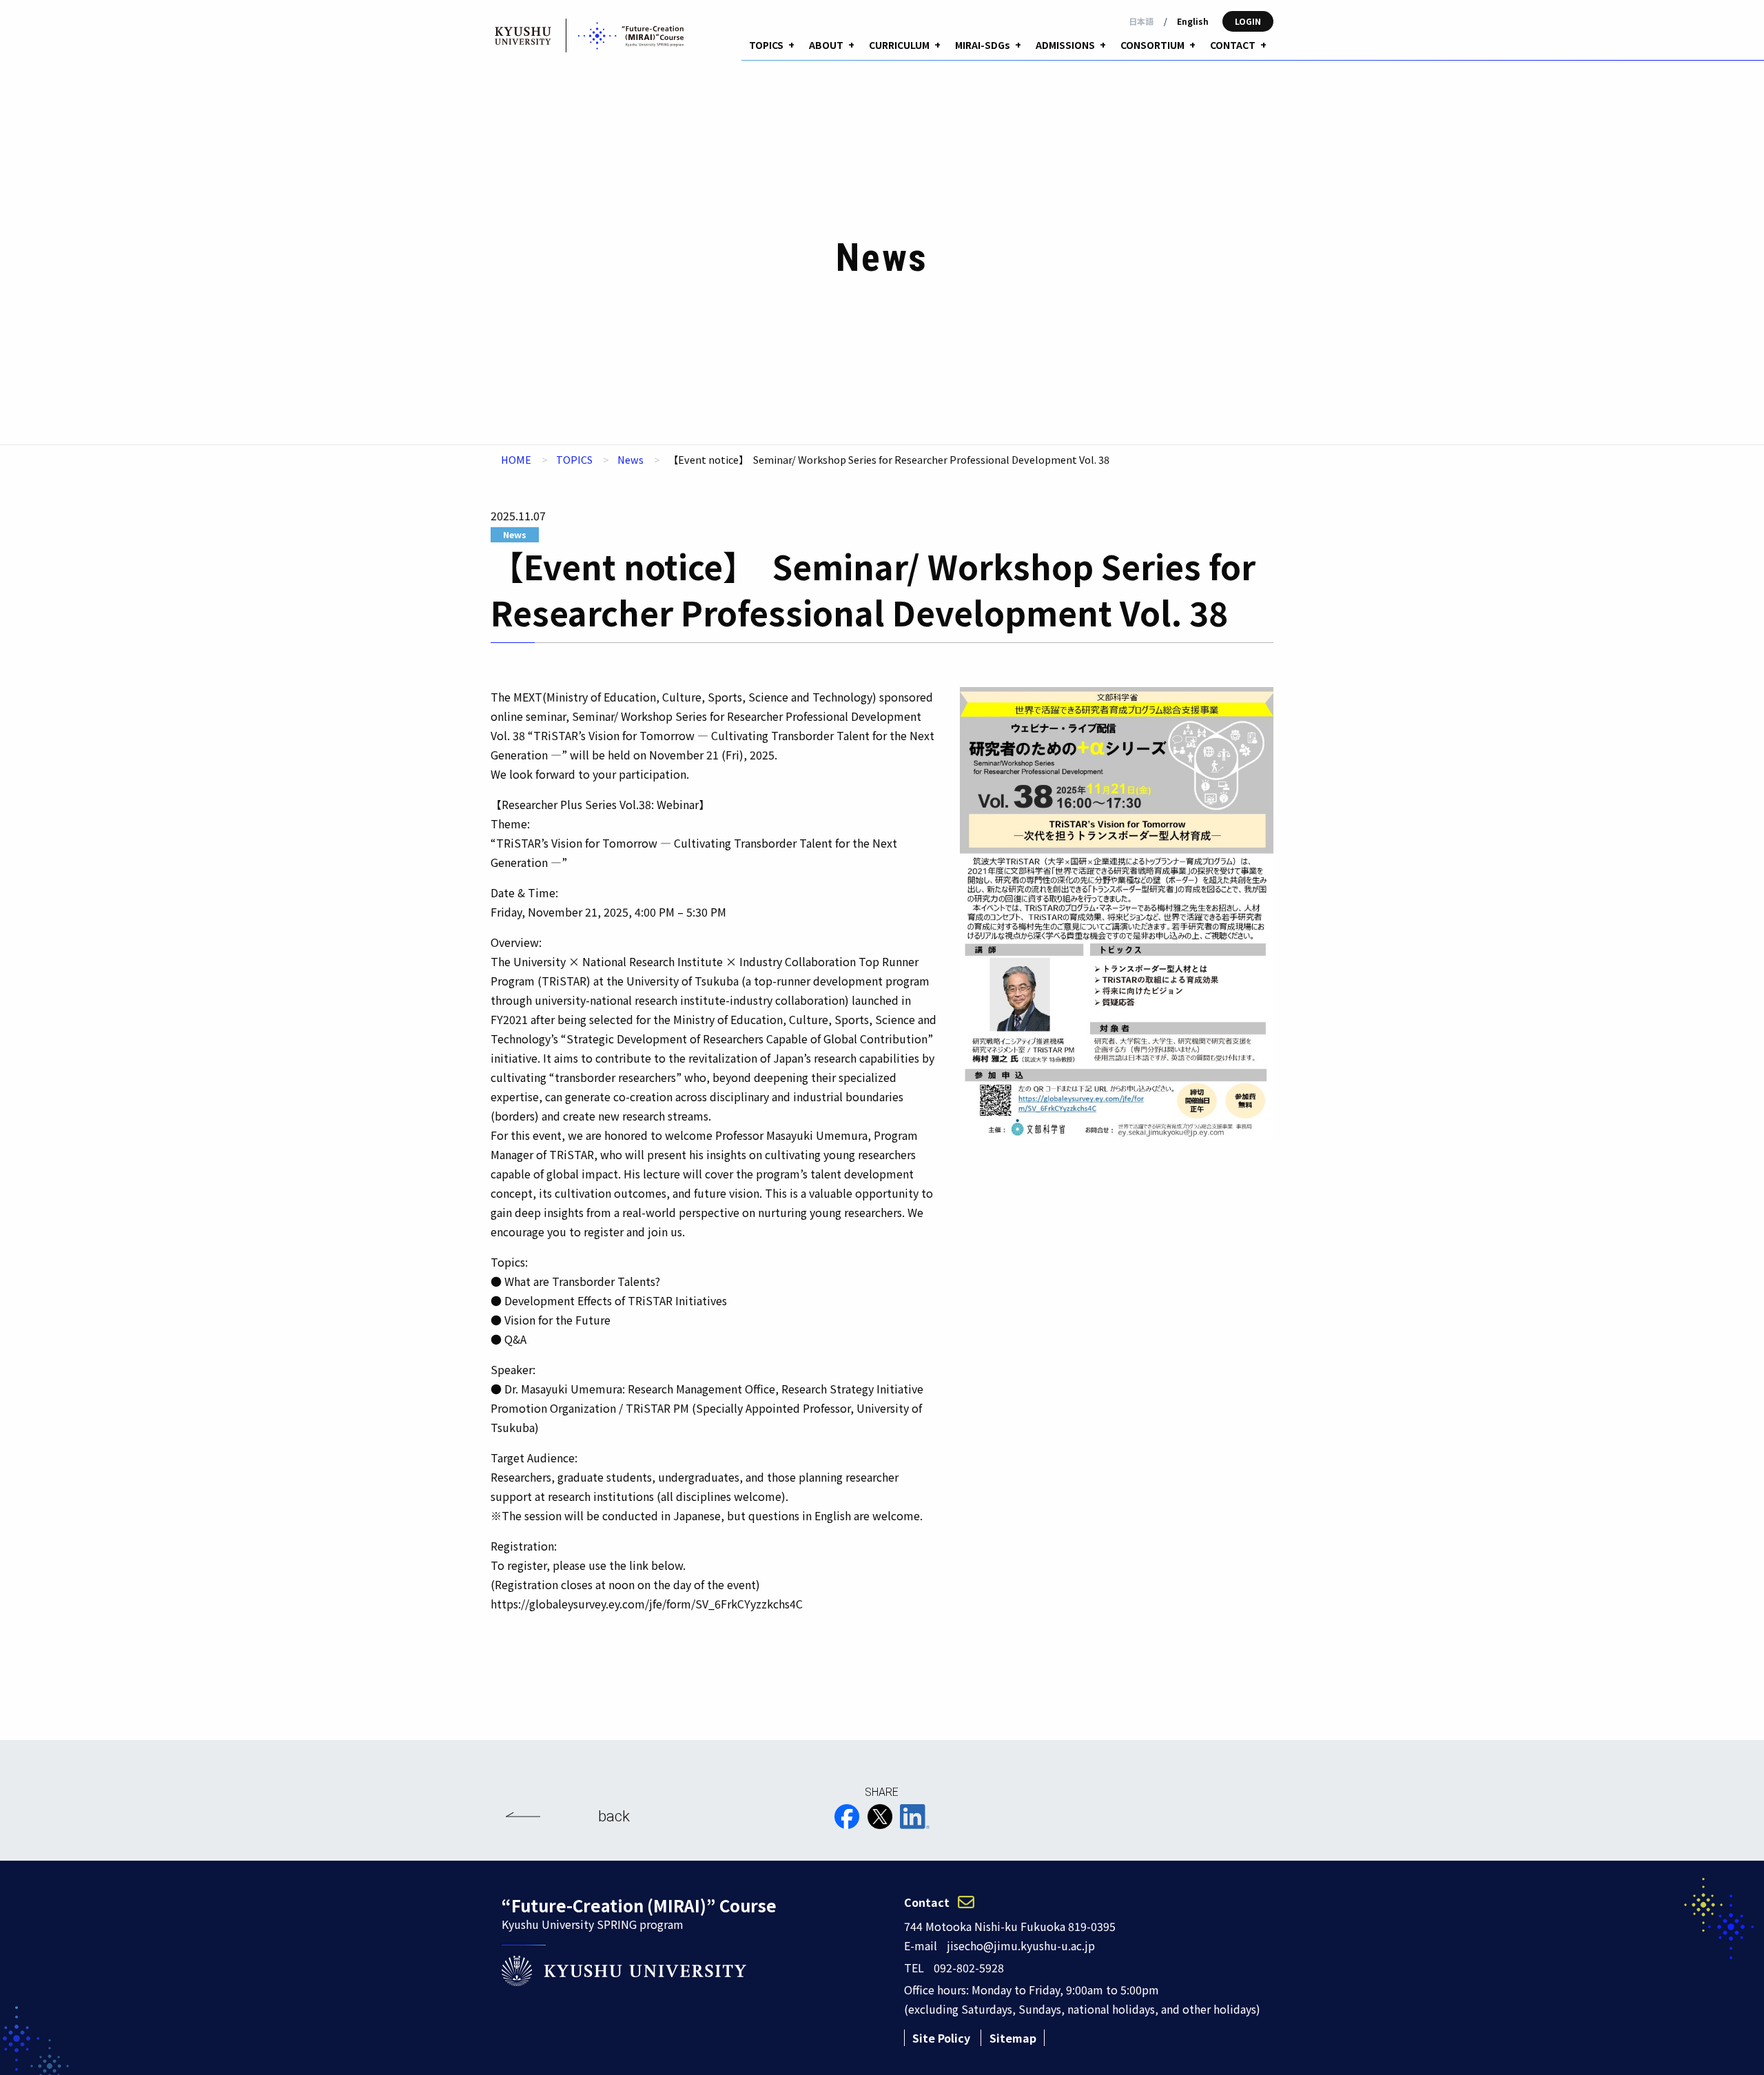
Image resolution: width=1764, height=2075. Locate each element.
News (630, 459)
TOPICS (574, 459)
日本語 (1141, 21)
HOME (516, 459)
